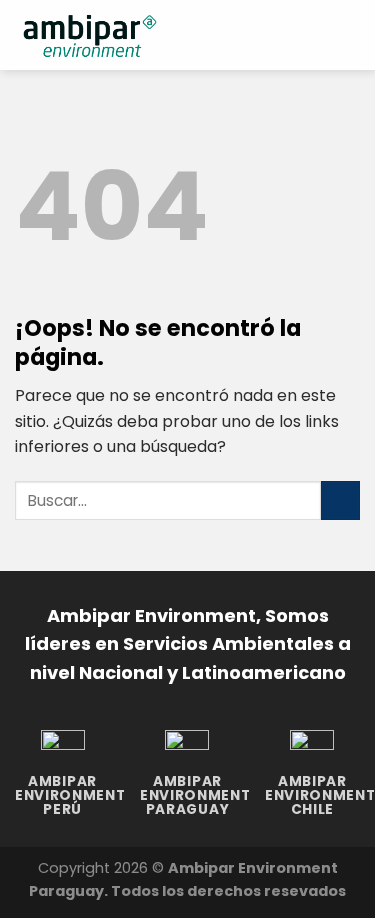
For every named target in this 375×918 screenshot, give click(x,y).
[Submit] (340, 500)
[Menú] (348, 34)
